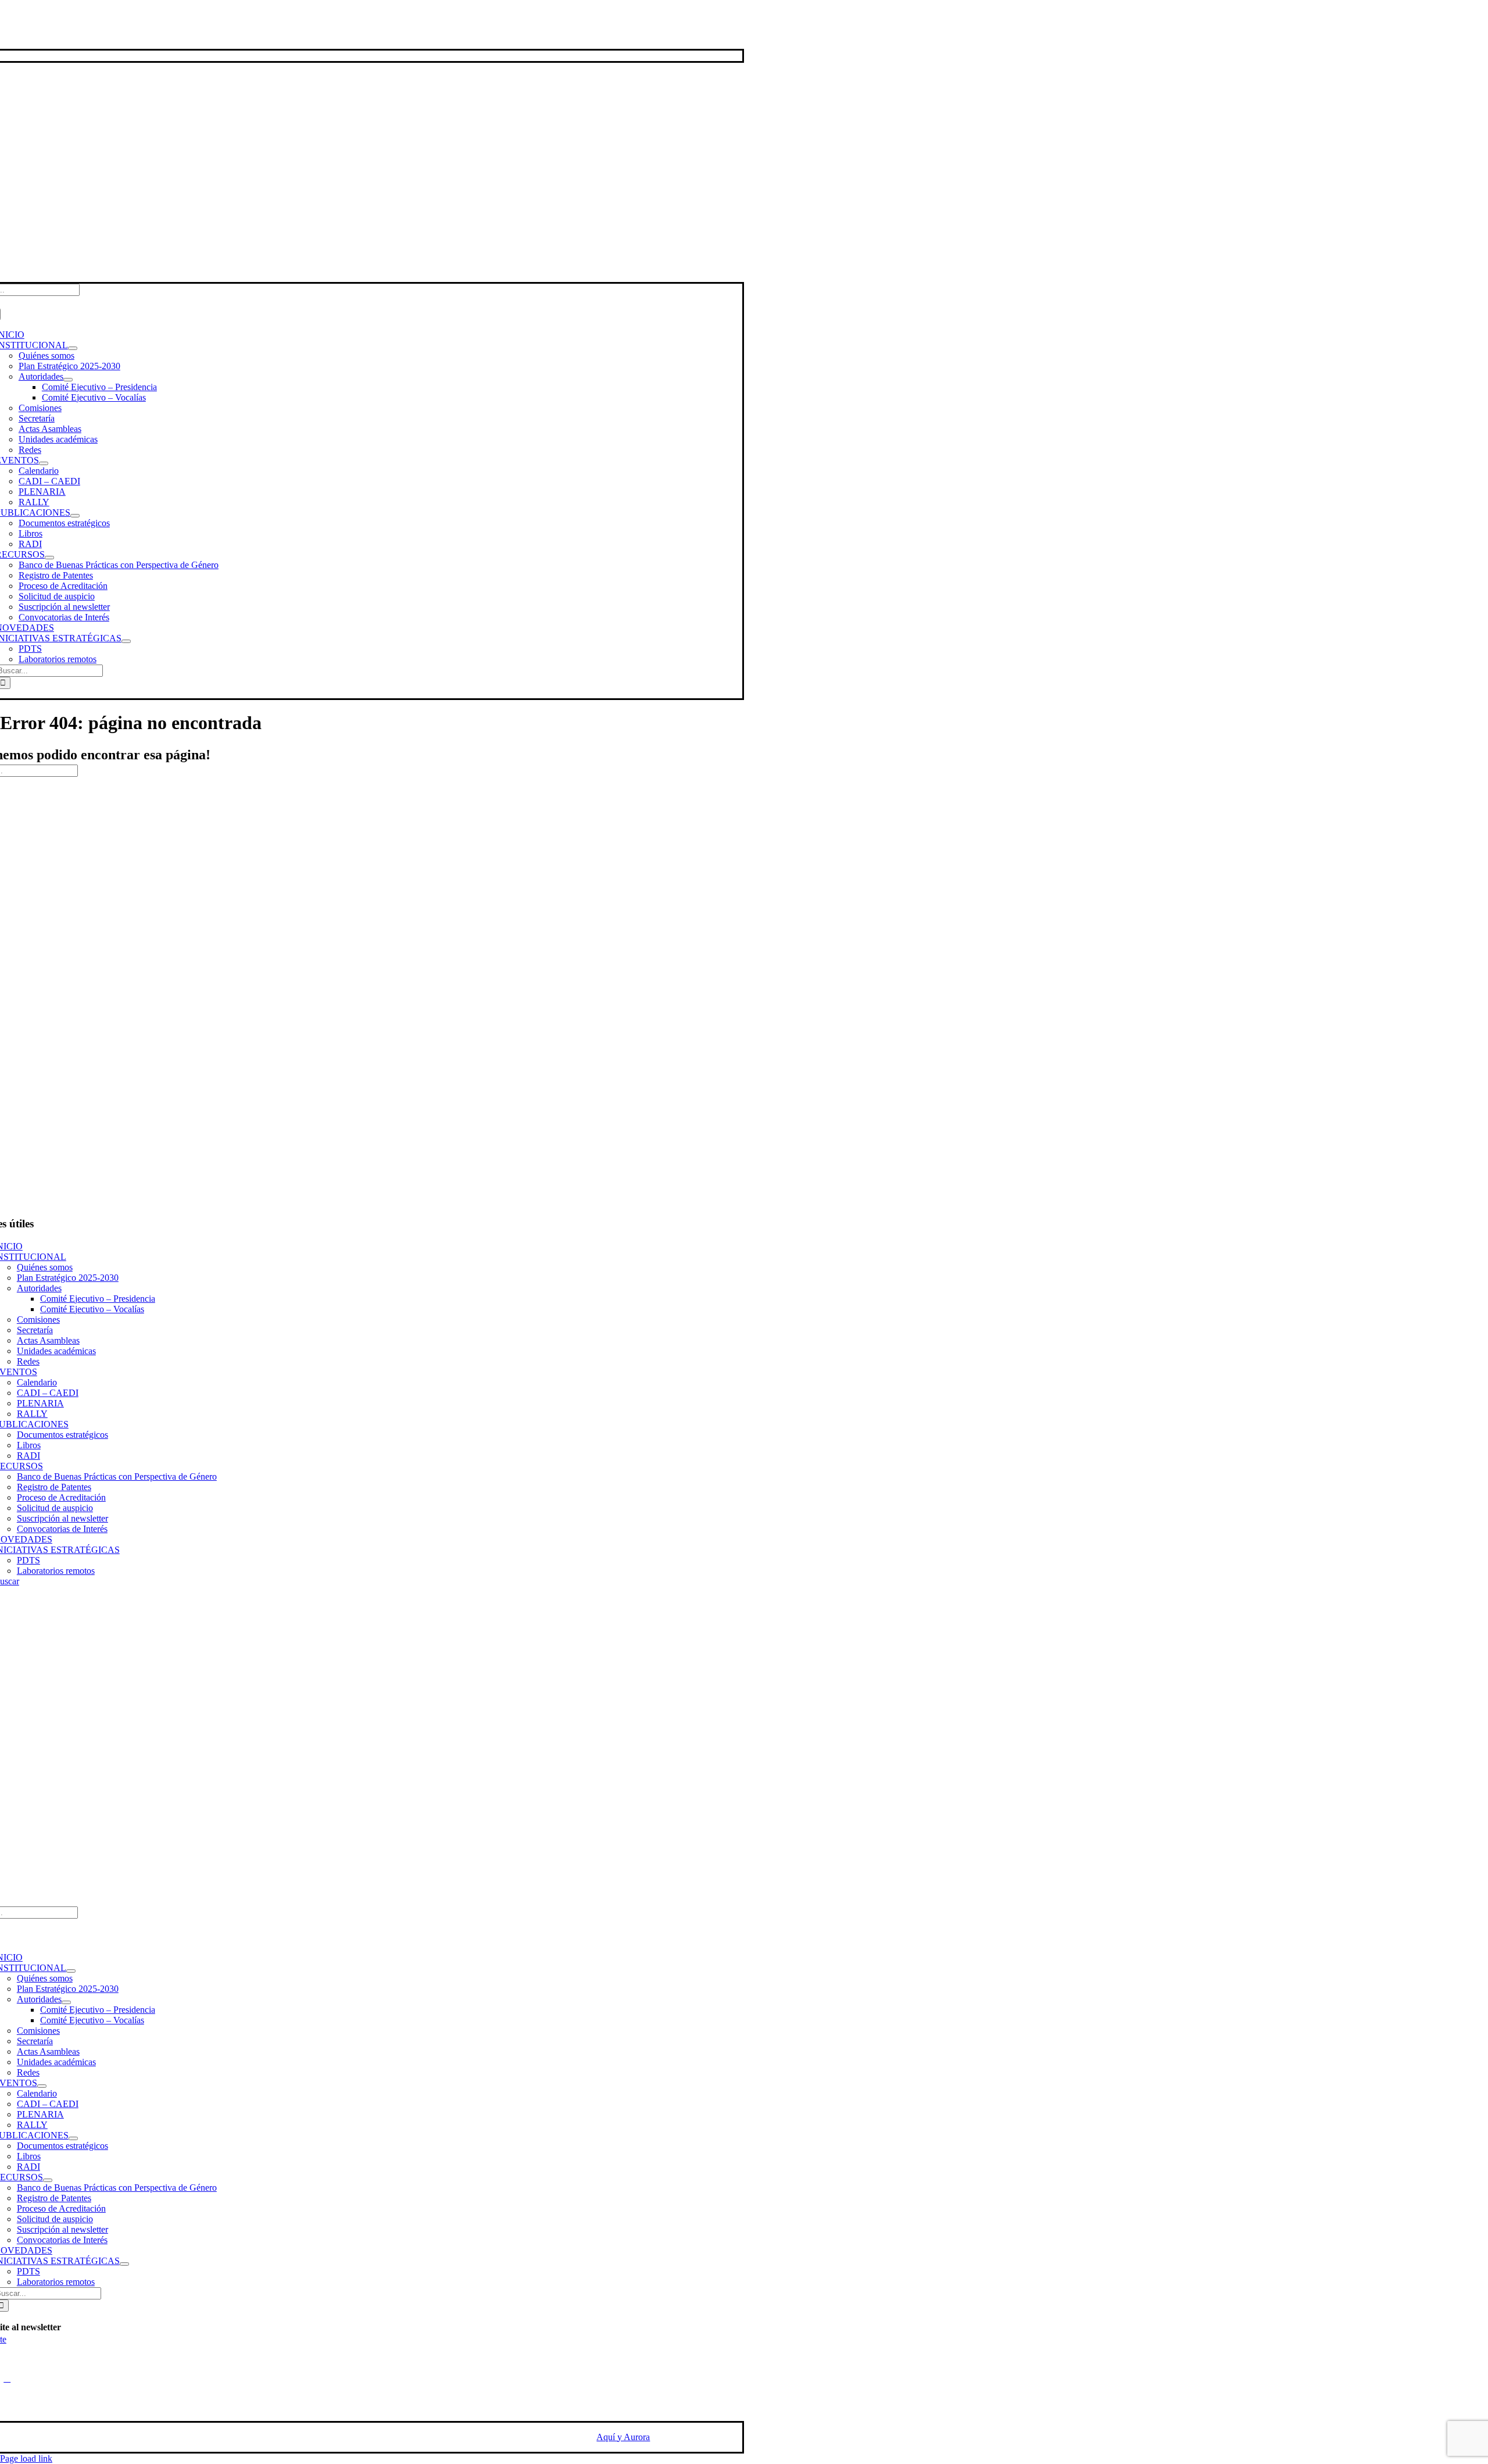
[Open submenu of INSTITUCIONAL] (73, 348)
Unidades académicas (56, 1351)
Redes (28, 1361)
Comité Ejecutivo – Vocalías (92, 1309)
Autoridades (39, 1288)
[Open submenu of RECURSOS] (49, 558)
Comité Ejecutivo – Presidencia (98, 1299)
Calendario (37, 1382)
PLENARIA (40, 1403)
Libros (29, 1445)
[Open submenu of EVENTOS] (44, 463)
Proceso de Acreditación (61, 1497)
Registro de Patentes (54, 1487)
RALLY (32, 1414)
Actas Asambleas (48, 1340)
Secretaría (35, 1330)
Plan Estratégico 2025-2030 (68, 1278)
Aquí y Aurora (623, 2437)
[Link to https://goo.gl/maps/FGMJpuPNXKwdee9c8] (7, 2379)
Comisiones (38, 1320)
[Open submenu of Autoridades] (68, 380)
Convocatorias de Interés (62, 1529)
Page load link (26, 2458)
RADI (28, 1456)
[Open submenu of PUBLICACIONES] (75, 516)
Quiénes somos (45, 1267)
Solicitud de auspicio (55, 1508)
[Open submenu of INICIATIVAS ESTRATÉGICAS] (126, 641)
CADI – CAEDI (48, 1393)
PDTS (28, 1560)
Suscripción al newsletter (62, 1518)
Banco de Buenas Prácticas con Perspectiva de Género (117, 1476)
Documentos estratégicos (62, 1435)
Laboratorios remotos (56, 1571)
